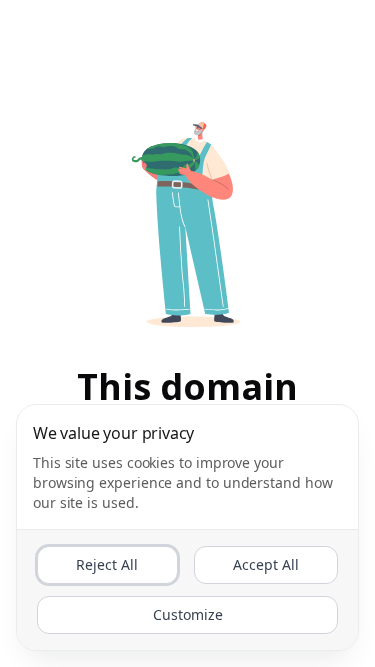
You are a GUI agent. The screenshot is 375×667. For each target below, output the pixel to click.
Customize (188, 614)
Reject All (107, 564)
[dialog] (187, 527)
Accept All (266, 564)
